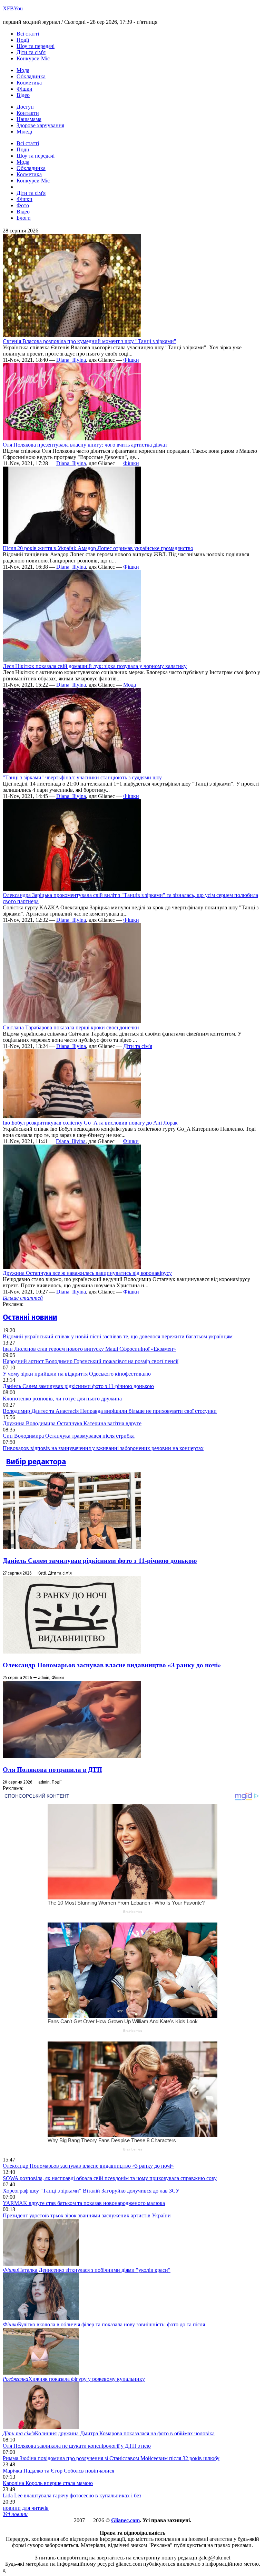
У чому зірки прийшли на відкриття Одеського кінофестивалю (77, 1374)
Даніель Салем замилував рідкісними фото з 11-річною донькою (78, 1386)
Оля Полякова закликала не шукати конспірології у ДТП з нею (77, 2446)
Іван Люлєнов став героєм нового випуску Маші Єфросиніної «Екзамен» (89, 1349)
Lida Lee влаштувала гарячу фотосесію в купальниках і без (72, 2495)
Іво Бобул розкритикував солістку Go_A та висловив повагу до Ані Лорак (90, 1123)
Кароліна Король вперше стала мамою (48, 2483)
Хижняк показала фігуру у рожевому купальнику (74, 2379)
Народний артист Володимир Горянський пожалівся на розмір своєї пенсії (91, 1361)
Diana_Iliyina (71, 360)
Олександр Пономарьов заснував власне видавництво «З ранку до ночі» (112, 1665)
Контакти (28, 113)
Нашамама (29, 119)
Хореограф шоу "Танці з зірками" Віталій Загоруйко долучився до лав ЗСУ (91, 2191)
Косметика (29, 83)
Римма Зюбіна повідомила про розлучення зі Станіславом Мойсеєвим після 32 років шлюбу (111, 2458)
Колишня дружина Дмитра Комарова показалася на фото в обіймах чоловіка (109, 2433)
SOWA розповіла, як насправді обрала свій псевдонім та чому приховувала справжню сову (110, 2178)
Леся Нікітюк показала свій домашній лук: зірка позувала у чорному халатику (95, 666)
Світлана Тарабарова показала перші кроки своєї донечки (71, 1027)
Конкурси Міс (33, 58)
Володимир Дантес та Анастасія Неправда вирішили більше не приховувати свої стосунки (110, 1411)
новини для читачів (26, 2508)
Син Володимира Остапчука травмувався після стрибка (69, 1436)
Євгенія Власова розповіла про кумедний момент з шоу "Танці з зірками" (90, 341)
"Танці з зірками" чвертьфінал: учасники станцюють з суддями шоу (82, 777)
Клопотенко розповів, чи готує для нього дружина (62, 1399)
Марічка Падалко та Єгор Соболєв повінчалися (58, 2471)
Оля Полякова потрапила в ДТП (52, 1770)
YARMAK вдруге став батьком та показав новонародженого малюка (84, 2203)
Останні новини (30, 1317)
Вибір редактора (36, 1462)
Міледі (24, 132)
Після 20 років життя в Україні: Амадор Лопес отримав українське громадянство (98, 548)
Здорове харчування (40, 125)
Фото (23, 205)
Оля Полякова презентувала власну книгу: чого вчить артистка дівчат (85, 445)
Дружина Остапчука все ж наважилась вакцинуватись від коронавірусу (87, 1273)
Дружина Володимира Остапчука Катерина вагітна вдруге (72, 1423)
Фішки (24, 89)
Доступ (25, 107)
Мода (23, 70)
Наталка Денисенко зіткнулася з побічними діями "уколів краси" (87, 2270)
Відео (23, 95)
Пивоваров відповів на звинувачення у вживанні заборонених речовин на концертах (103, 1448)
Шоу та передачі (36, 46)
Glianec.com (125, 2520)
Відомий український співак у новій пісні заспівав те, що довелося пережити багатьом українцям (118, 1336)
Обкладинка (31, 76)
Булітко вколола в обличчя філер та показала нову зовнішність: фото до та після (104, 2324)
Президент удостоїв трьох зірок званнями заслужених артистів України (87, 2215)
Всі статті (28, 34)
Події (23, 40)
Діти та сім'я (31, 52)
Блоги (24, 218)
